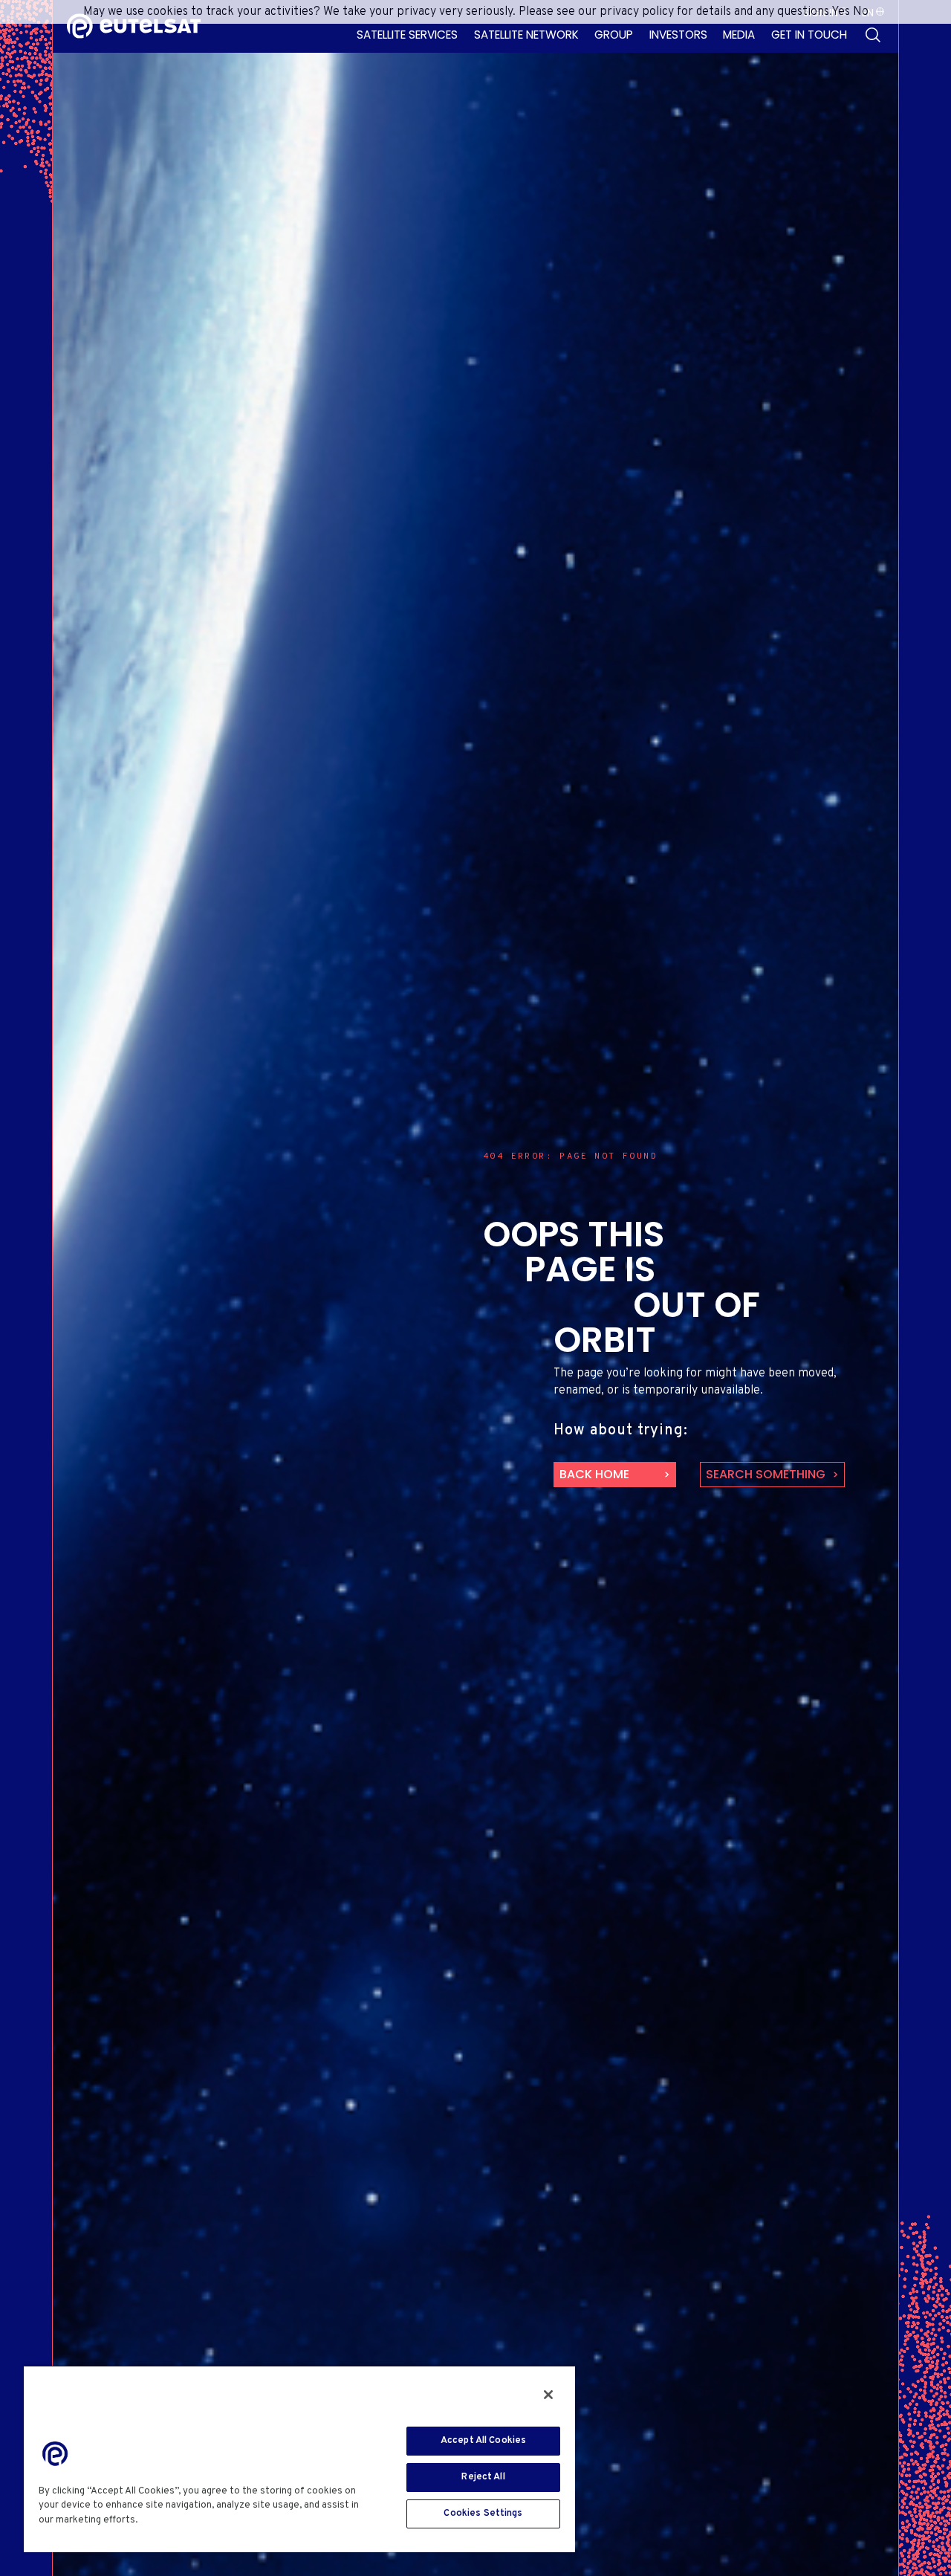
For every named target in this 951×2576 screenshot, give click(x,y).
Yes (841, 12)
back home (594, 1474)
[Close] (548, 2395)
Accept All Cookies (483, 2441)
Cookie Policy (175, 2520)
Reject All (483, 2477)
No (861, 12)
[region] (299, 2459)
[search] (873, 35)
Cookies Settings (483, 2514)
